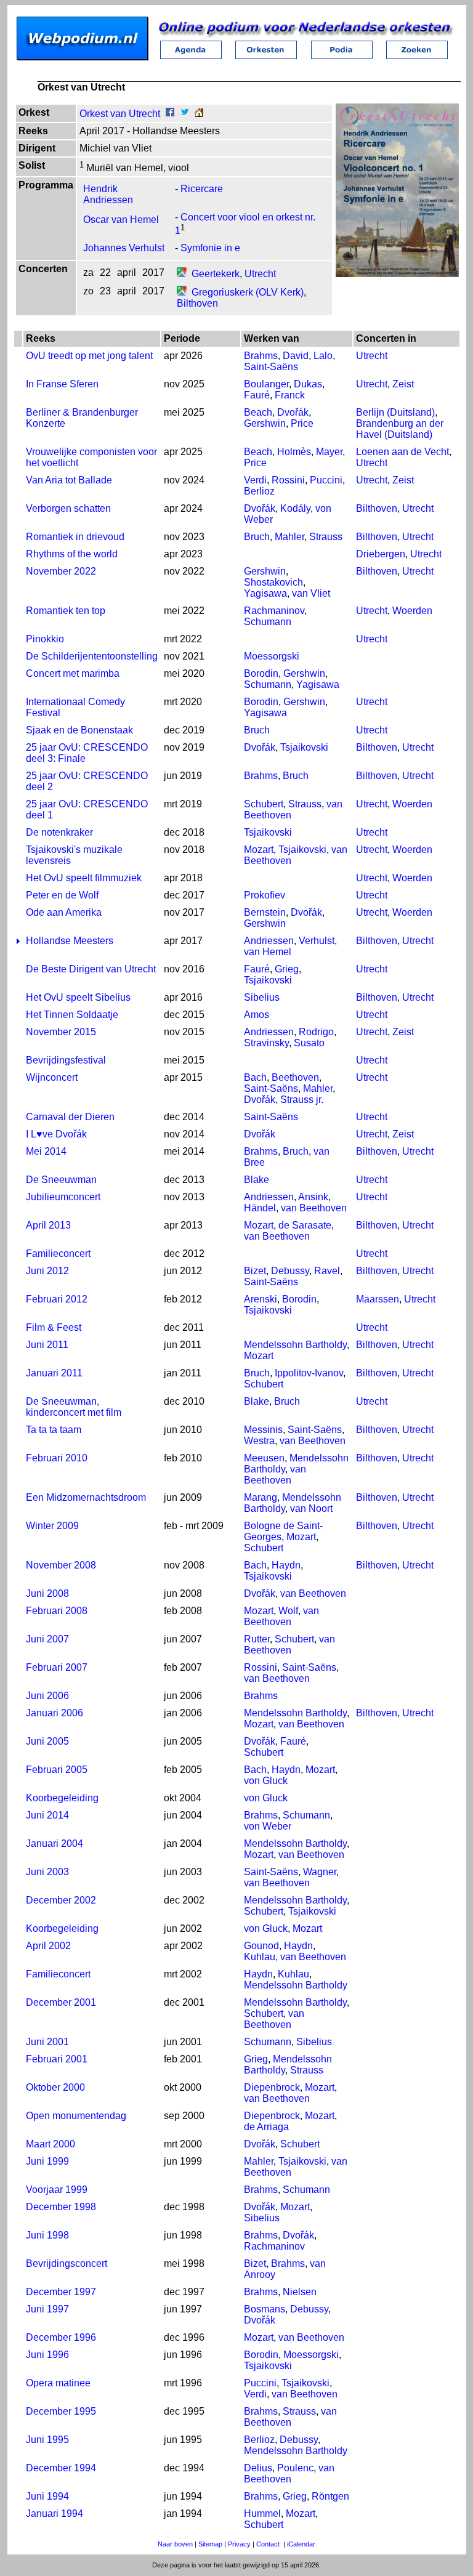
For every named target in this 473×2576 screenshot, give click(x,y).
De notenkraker (59, 832)
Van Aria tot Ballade (69, 480)
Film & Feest (54, 1327)
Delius (258, 2468)
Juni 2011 (47, 1345)
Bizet (255, 1271)
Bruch (257, 537)
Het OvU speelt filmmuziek (84, 878)
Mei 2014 (46, 1151)
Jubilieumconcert (63, 1197)
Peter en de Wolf (62, 895)
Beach (258, 412)
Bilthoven (197, 303)
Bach (255, 1077)
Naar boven (175, 2544)
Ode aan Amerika (64, 912)
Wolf (288, 1611)
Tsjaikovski (304, 747)
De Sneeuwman (61, 1180)
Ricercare (202, 189)
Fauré (257, 395)
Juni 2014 (47, 1815)
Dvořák (293, 412)
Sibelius (262, 997)
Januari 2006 (55, 1713)
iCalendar (301, 2544)
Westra (259, 1441)
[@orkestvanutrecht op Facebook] (170, 114)
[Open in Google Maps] (182, 274)
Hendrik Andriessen (108, 194)
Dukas (308, 384)
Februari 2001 (57, 2059)
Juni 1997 (47, 2309)
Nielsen (300, 2292)
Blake (257, 1180)
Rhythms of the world (72, 554)
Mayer (329, 452)
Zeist (403, 384)
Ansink (313, 1197)
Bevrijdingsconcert (67, 2263)
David (296, 356)
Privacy (239, 2544)
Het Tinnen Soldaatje (72, 1015)
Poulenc (295, 2468)
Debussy (290, 1271)
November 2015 (61, 1032)
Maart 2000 (51, 2144)
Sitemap (210, 2544)
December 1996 (61, 2337)
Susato (309, 1043)
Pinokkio (45, 639)
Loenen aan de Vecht (402, 452)
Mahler (289, 537)
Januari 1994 (55, 2513)
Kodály (295, 508)
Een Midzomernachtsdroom (86, 1497)
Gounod (261, 1946)
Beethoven (295, 1077)
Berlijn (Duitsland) (395, 412)
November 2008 (61, 1565)
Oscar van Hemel (121, 220)
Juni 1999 (47, 2161)
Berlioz (259, 491)
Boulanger (266, 384)
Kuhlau (260, 1957)
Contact (268, 2544)
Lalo (323, 356)
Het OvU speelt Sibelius (78, 997)
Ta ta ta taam (54, 1430)
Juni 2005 (47, 1741)
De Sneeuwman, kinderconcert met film (74, 1407)
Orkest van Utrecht (120, 114)
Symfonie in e (210, 248)
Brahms (261, 356)
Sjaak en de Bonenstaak (79, 730)
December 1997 (61, 2292)
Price (302, 423)
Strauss (326, 537)
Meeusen (264, 1458)
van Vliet (311, 593)
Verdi (255, 480)
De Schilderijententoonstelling (92, 656)
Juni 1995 (47, 2440)
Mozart (259, 850)
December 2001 (61, 2002)
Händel (260, 1208)
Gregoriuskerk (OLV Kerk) (248, 292)
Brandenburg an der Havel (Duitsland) (400, 429)
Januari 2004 (55, 1843)
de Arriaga (266, 2127)
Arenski (261, 1299)
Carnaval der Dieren (70, 1117)
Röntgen (330, 2496)
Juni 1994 (47, 2496)
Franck (290, 395)
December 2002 (61, 1900)
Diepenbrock (272, 2087)
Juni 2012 (47, 1271)
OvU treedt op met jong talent (89, 356)
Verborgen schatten (68, 508)
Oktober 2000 (55, 2087)
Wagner (320, 1872)
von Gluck (266, 1781)
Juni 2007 (47, 1639)
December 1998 (61, 2207)
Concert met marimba (73, 673)
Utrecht (260, 274)
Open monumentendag (76, 2116)
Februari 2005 (57, 1770)
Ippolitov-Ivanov (309, 1373)
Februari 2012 (57, 1299)
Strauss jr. (302, 1100)
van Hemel (268, 952)
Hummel (262, 2513)
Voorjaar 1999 (57, 2190)
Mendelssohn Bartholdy (295, 1345)
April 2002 (48, 1946)
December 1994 (61, 2468)
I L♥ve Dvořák (56, 1134)
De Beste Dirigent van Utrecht (91, 969)
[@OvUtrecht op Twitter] (185, 114)
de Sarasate (305, 1225)
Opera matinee (58, 2383)
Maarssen (378, 1299)
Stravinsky (266, 1043)
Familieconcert (58, 1254)
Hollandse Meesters (70, 941)
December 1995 (61, 2411)
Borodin (261, 673)
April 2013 (48, 1225)
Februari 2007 (57, 1667)
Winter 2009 (52, 1526)
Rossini (288, 480)
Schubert (264, 804)
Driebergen (381, 554)
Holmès (294, 452)
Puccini (326, 480)
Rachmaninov (274, 611)
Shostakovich (273, 582)
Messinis (263, 1430)
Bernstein (265, 912)
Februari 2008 (57, 1611)
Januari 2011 (54, 1373)
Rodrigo (316, 1032)
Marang (261, 1497)
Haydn (286, 1565)
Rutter (257, 1639)
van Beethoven (314, 1208)
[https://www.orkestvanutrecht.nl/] (199, 114)
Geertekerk (216, 274)
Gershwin (265, 423)
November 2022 (61, 571)
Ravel (327, 1271)
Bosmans (265, 2309)
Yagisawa (265, 593)
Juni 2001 (47, 2042)
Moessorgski (272, 656)
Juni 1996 (47, 2355)
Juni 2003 (47, 1872)
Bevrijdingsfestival (66, 1060)
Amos (257, 1015)
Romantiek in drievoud (75, 537)
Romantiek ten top (66, 611)
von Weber (268, 1826)
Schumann (268, 622)
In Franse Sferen (62, 384)
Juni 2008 (47, 1593)
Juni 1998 (47, 2235)
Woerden (412, 611)
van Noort (311, 1508)
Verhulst (317, 941)
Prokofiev (265, 895)
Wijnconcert (52, 1077)
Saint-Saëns (271, 367)
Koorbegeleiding (62, 1798)
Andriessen (269, 941)
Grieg (287, 969)
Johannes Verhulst (124, 248)
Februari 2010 (57, 1458)
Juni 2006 (47, 1696)
